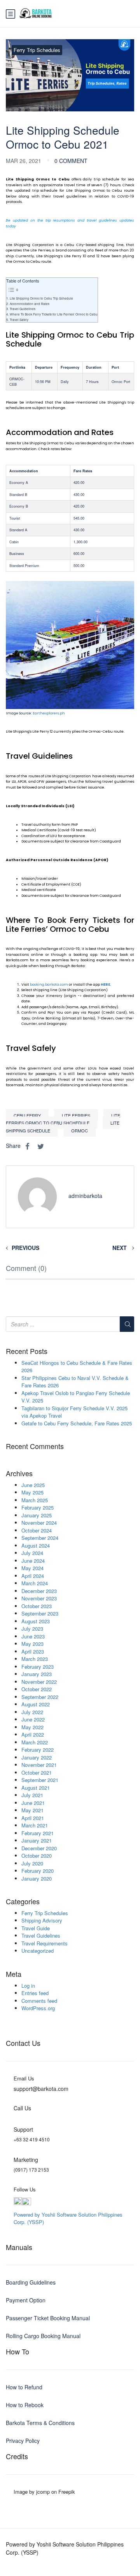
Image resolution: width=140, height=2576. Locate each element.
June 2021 (33, 1803)
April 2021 (33, 1818)
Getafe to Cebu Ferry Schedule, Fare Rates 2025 (77, 1423)
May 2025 (32, 1492)
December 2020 (39, 1848)
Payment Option (26, 2300)
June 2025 (33, 1485)
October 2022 (37, 1689)
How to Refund (24, 2387)
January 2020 (37, 1878)
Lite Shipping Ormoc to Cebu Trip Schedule (41, 298)
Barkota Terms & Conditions (40, 2423)
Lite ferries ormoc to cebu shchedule (63, 1119)
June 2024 (33, 1561)
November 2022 (39, 1682)
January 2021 (37, 1840)
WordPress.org (38, 2008)
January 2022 (37, 1757)
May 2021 (32, 1810)
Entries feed (35, 1993)
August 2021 (36, 1788)
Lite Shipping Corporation (68, 776)
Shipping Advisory (42, 1920)
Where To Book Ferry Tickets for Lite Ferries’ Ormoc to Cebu (54, 314)
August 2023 (36, 1621)
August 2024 (36, 1545)
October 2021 (37, 1773)
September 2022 (40, 1697)
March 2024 (35, 1583)
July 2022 (32, 1712)
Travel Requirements (45, 1943)
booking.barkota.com (49, 985)
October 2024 (37, 1530)
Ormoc (80, 1130)
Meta (14, 1974)
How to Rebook (25, 2405)
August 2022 (36, 1704)
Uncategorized (38, 1951)
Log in (28, 1986)
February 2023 (38, 1667)
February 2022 (38, 1750)
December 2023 (39, 1591)
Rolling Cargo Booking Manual (43, 2336)
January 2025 (37, 1515)
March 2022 (35, 1742)
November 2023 (39, 1598)
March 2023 (35, 1659)
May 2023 (32, 1644)
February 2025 (38, 1507)
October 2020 (37, 1856)
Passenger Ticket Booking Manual (48, 2318)
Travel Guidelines (23, 309)
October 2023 (37, 1606)
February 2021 (38, 1833)
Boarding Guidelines (31, 2282)
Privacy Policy (23, 2441)
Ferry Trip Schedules (37, 50)
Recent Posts (27, 1351)
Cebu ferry (27, 1115)
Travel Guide (36, 1928)
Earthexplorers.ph (49, 713)
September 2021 (40, 1780)
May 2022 (32, 1727)
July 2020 (32, 1863)
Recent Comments (35, 1446)
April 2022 (33, 1734)
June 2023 (33, 1636)
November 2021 (39, 1765)
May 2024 (32, 1568)
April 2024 (33, 1576)
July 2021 (32, 1795)
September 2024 (40, 1538)
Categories (23, 1902)
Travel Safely (19, 320)
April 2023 (33, 1651)
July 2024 (32, 1553)
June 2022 (33, 1719)
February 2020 (38, 1871)
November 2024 (39, 1523)
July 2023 (32, 1629)
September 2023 (40, 1613)
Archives (19, 1473)
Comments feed (39, 2001)
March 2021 (35, 1825)
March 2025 (35, 1500)
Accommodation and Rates (30, 304)
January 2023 (37, 1674)
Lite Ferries (76, 1115)
